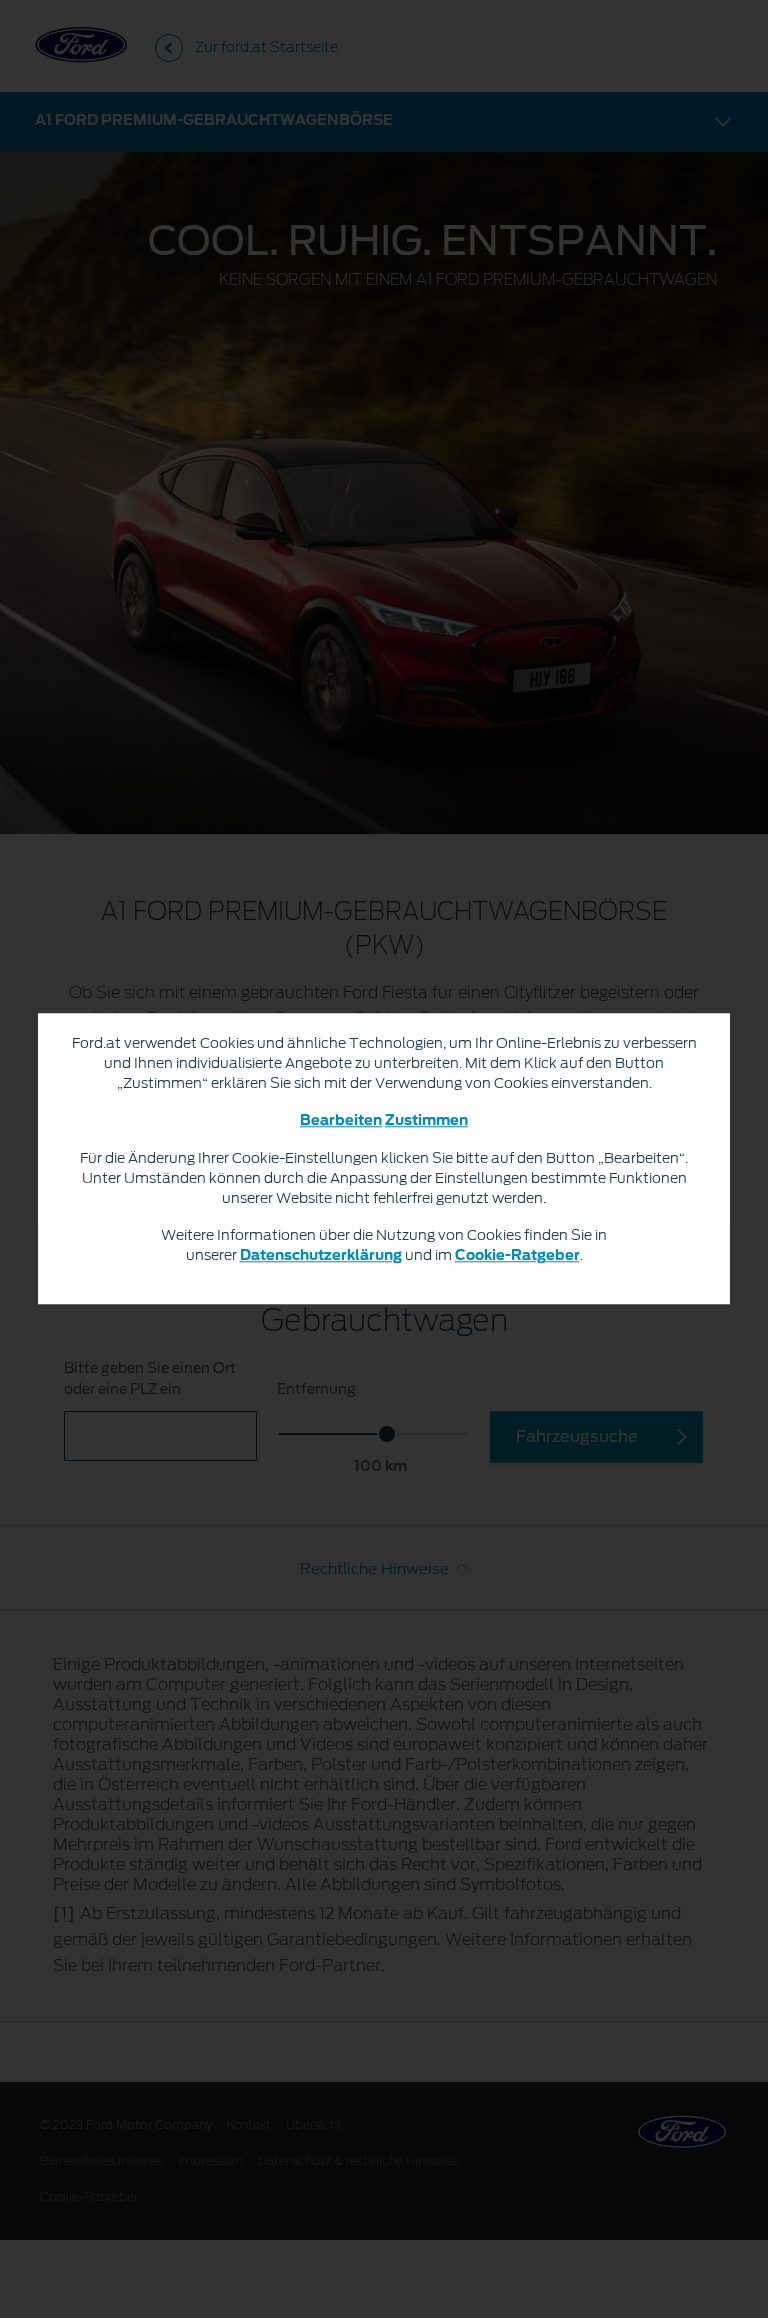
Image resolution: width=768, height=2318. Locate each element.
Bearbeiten (341, 1122)
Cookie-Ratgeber (517, 1257)
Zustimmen (426, 1122)
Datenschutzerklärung (321, 1257)
